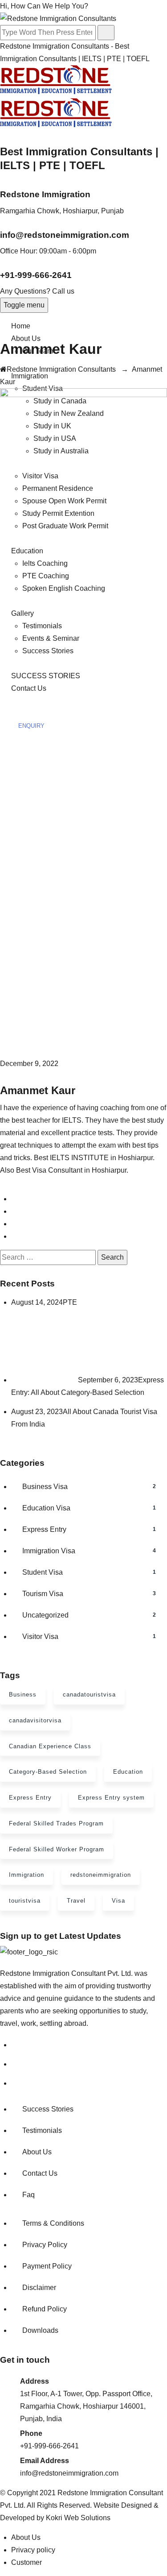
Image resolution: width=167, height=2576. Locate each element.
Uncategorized (89, 1615)
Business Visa (89, 1487)
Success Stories (48, 2109)
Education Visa (89, 1508)
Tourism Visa (89, 1594)
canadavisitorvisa (35, 1720)
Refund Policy (45, 2309)
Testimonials (42, 2130)
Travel (76, 1901)
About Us (26, 338)
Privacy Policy (45, 2245)
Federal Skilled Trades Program (56, 1823)
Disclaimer (39, 2288)
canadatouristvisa (89, 1695)
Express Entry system (111, 1798)
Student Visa (89, 1572)
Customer (26, 2562)
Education (128, 1772)
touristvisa (25, 1901)
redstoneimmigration (101, 1875)
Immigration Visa (89, 1551)
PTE (70, 1302)
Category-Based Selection (48, 1772)
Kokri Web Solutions (78, 2518)
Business (23, 1695)
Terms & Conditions (53, 2223)
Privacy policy (33, 2550)
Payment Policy (47, 2266)
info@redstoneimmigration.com (65, 235)
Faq (29, 2195)
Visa (118, 1901)
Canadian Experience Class (50, 1746)
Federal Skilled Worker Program (57, 1849)
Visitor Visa (89, 1636)
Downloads (40, 2330)
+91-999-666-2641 (36, 275)
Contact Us (40, 2173)
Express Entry (89, 1529)
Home (21, 326)
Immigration (30, 376)
